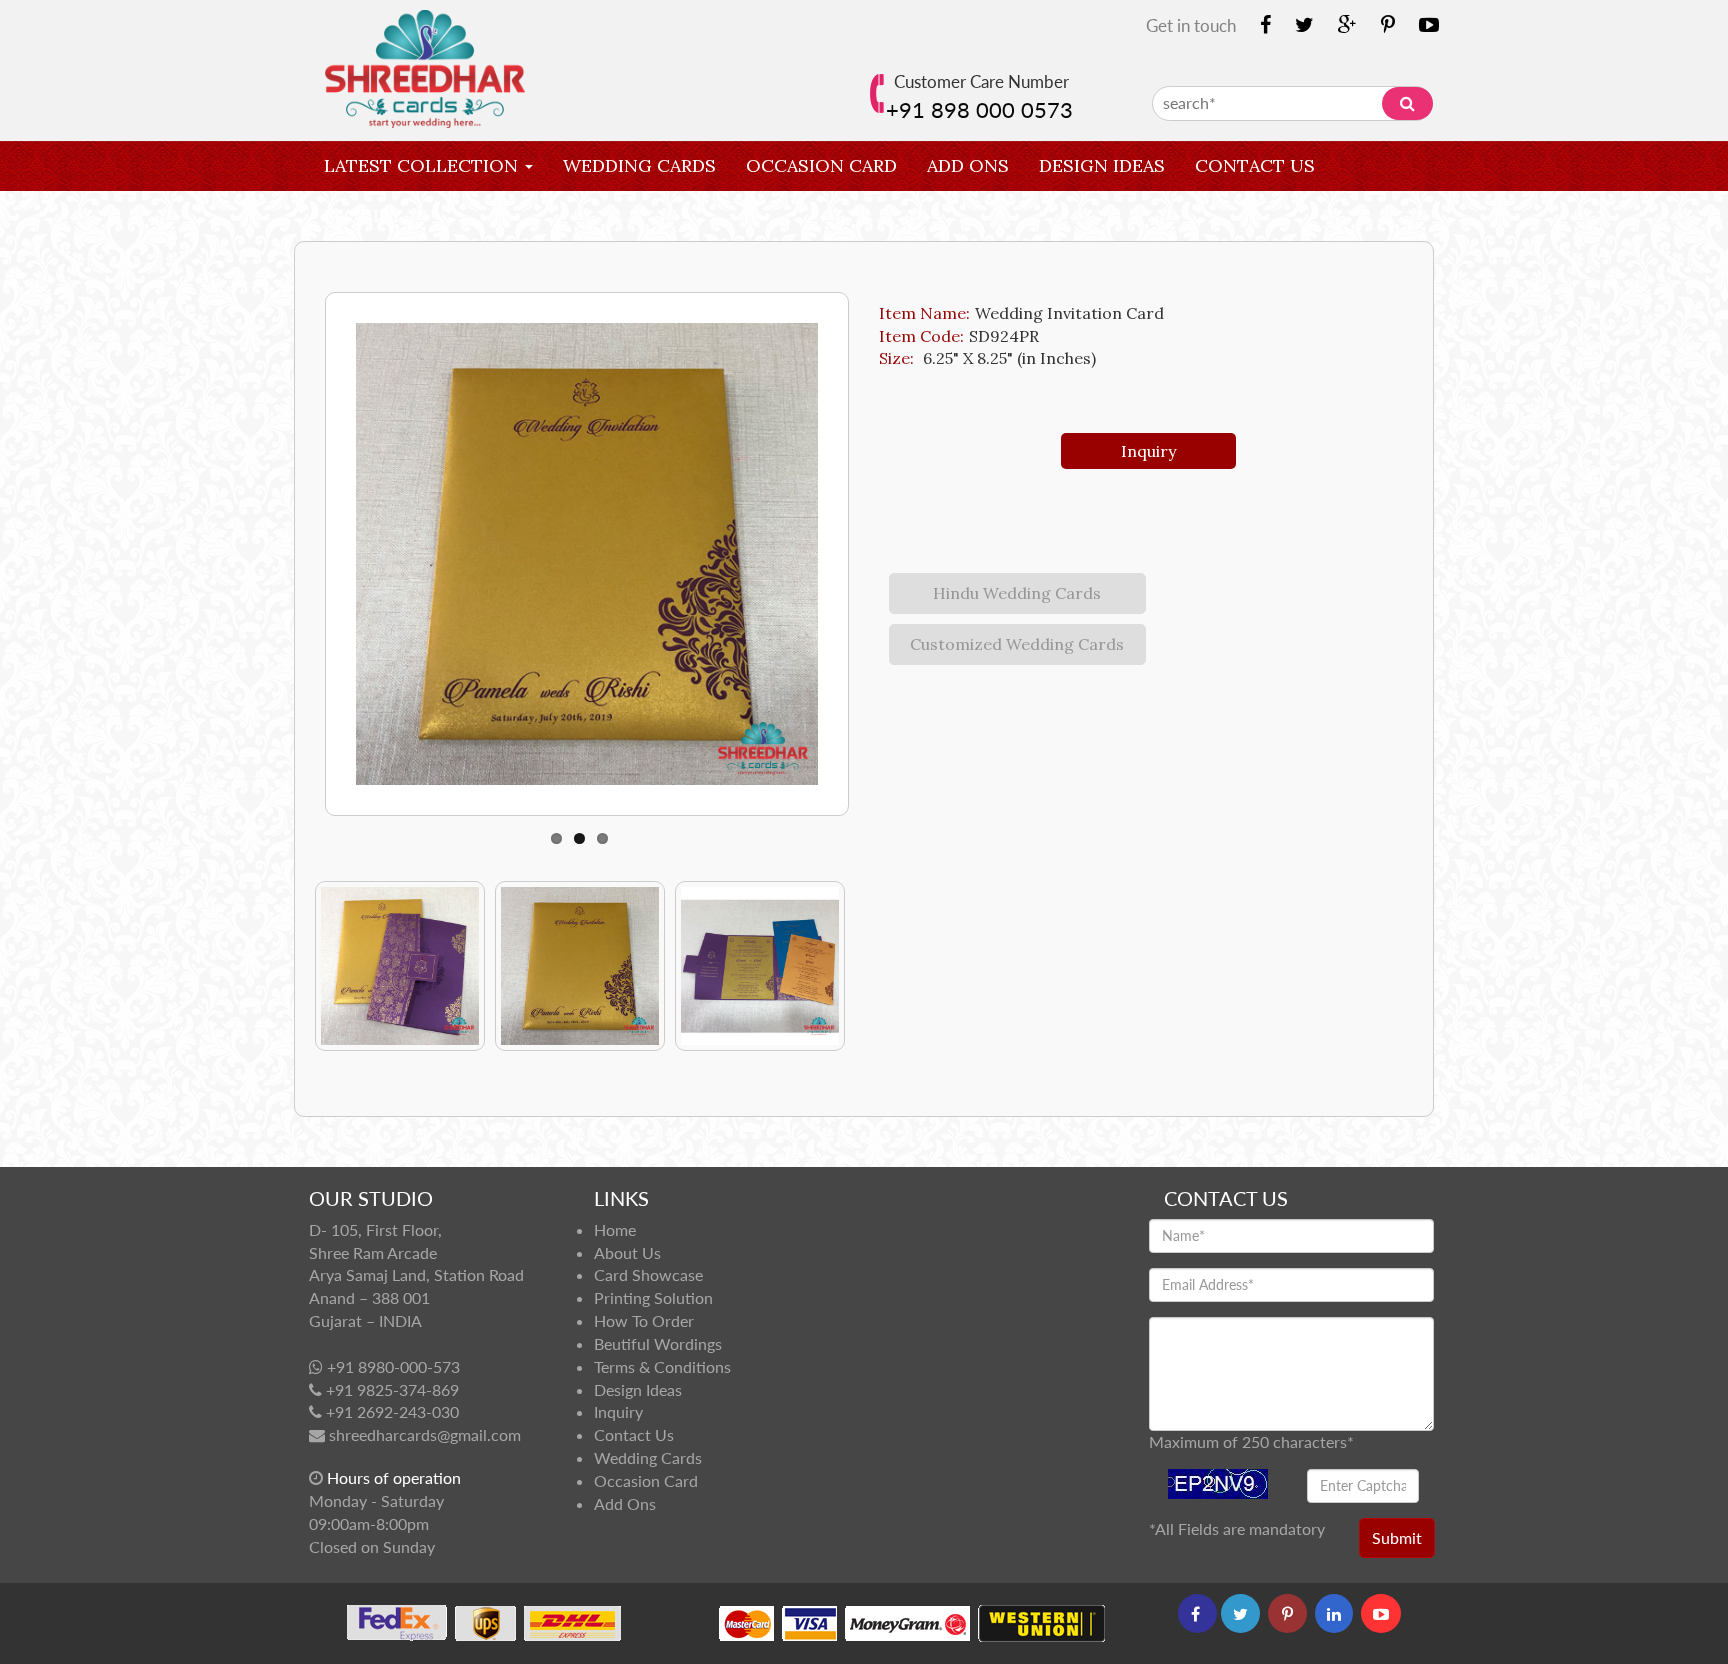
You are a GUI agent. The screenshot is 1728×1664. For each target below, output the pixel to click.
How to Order (644, 1320)
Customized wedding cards (1017, 644)
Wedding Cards (639, 165)
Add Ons (968, 165)
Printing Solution (653, 1297)
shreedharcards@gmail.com (425, 1434)
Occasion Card (821, 165)
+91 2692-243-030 (392, 1411)
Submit (1397, 1537)
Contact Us (1255, 165)
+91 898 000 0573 (979, 109)
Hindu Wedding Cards (1017, 593)
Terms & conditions (662, 1366)
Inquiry (363, 215)
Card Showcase (648, 1274)
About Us (627, 1252)
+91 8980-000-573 (393, 1366)
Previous (330, 966)
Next (327, 544)
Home (615, 1229)
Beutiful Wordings (658, 1343)
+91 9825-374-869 (392, 1389)
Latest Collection (423, 165)
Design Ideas (1102, 165)
